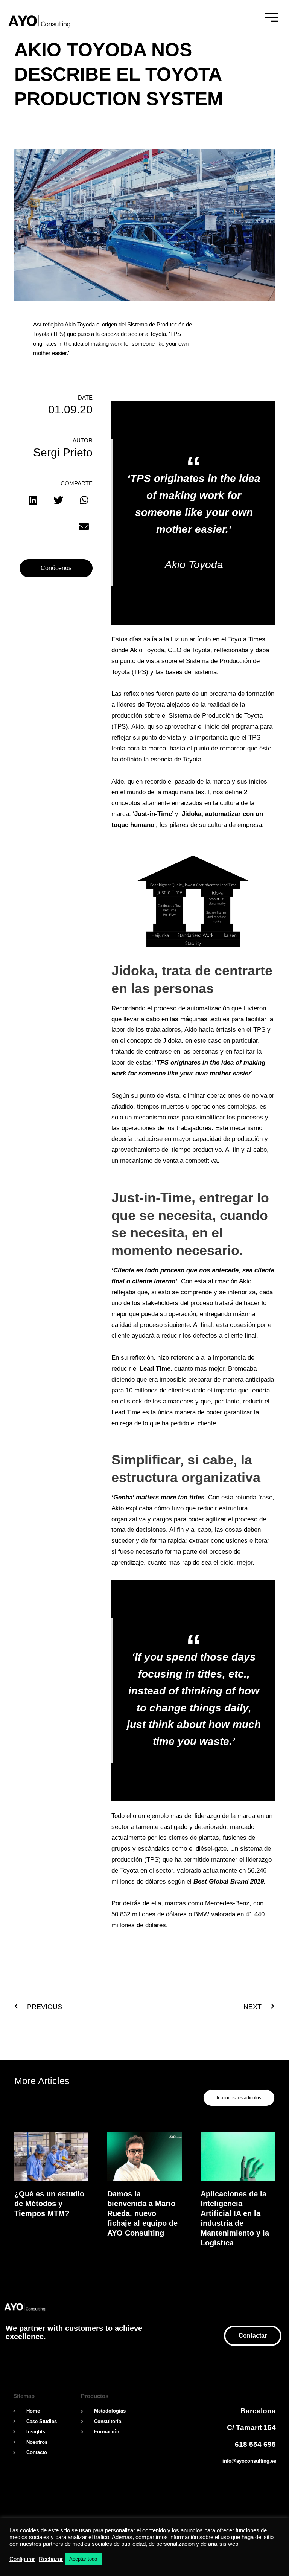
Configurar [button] (22, 2559)
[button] (33, 500)
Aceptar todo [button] (83, 2559)
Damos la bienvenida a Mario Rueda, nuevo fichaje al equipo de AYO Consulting (142, 2213)
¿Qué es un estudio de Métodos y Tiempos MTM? (49, 2204)
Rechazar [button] (51, 2559)
